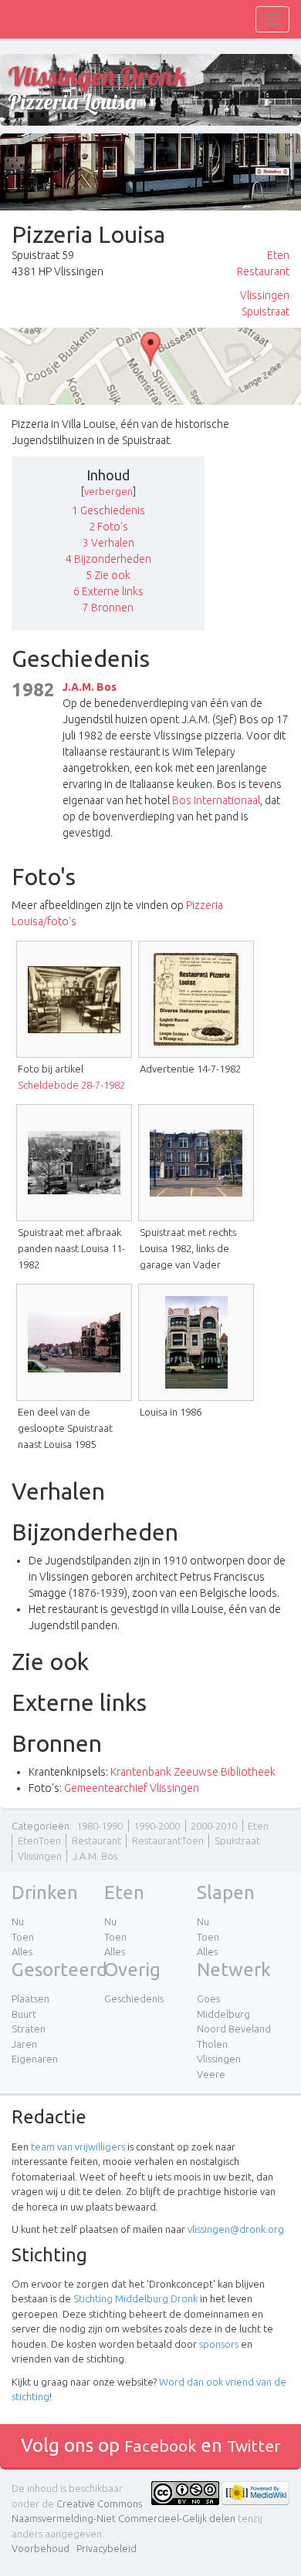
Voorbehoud (41, 2548)
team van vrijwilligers (78, 2147)
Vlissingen (265, 295)
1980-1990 (100, 1826)
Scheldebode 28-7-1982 (71, 1085)
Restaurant (263, 271)
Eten (278, 255)
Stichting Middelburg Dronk (135, 2298)
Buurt (24, 2014)
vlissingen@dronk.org (236, 2229)
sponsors (219, 2344)
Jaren (24, 2044)
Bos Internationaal (216, 800)
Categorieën (41, 1826)
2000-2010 (214, 1826)
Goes (208, 1999)
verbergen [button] (108, 491)
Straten (29, 2029)
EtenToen (39, 1840)
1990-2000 (157, 1826)
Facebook (160, 2446)
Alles (22, 1951)
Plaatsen (30, 1999)
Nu (18, 1921)
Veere (211, 2074)
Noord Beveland (234, 2029)
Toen (23, 1937)
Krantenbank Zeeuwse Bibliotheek (193, 1772)
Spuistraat (265, 311)
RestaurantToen (168, 1840)
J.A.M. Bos (90, 687)
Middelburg (223, 2014)
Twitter (254, 2446)
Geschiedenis (134, 1999)
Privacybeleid (107, 2548)
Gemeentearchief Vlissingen (132, 1788)
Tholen (212, 2044)
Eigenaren (35, 2059)
